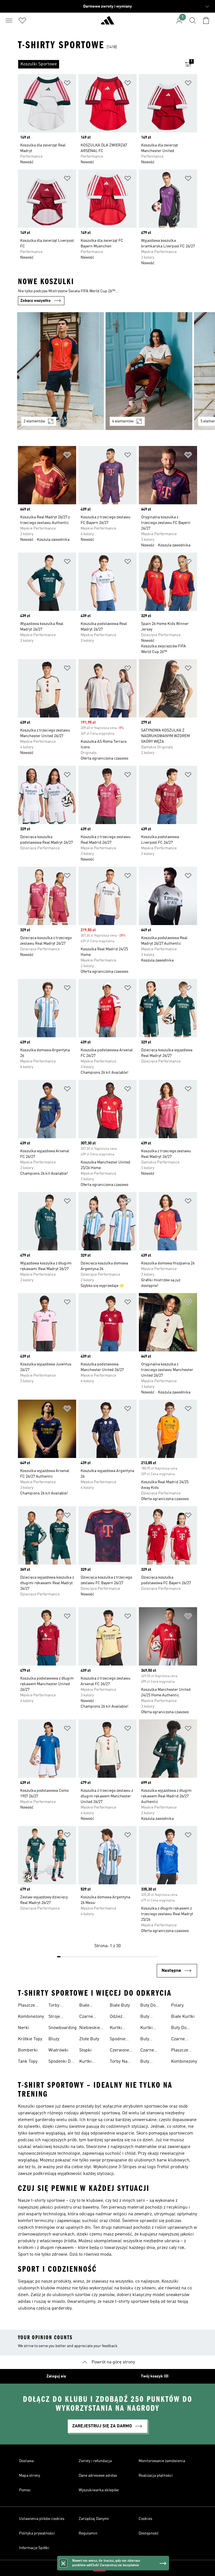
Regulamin (88, 2533)
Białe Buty (120, 2005)
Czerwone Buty (119, 2051)
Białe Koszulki (88, 2006)
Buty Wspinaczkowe (155, 2062)
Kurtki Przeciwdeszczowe (98, 2062)
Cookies (145, 2519)
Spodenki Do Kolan (61, 2062)
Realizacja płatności (156, 2476)
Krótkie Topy (30, 2039)
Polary (177, 2005)
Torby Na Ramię (119, 2062)
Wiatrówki (58, 2050)
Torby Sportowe (58, 2006)
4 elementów (123, 421)
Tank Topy (28, 2062)
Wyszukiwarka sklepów (99, 2490)
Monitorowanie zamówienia (162, 2461)
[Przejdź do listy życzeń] (22, 20)
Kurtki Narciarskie (121, 2028)
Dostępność (149, 2533)
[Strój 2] (149, 371)
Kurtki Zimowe (148, 2028)
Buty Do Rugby (148, 2006)
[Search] (193, 20)
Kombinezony (31, 2017)
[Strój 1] (60, 371)
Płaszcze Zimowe (26, 2006)
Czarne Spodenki (180, 2040)
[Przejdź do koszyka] (206, 20)
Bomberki (28, 2050)
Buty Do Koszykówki (182, 2028)
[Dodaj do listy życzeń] (67, 84)
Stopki (85, 2050)
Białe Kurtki (183, 2017)
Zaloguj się (56, 2376)
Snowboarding (63, 2028)
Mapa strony (30, 2476)
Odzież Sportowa (119, 2017)
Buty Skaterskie (151, 2017)
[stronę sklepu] (107, 23)
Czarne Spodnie (87, 2017)
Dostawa (26, 2461)
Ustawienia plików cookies (42, 2519)
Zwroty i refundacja (95, 2461)
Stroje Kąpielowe (59, 2017)
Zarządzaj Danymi (94, 2519)
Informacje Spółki (34, 2548)
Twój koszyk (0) (155, 2376)
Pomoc (25, 2490)
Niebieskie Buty (90, 2028)
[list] (99, 64)
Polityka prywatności (37, 2533)
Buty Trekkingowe (153, 2040)
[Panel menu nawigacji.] (9, 20)
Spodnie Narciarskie (121, 2040)
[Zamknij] (63, 2563)
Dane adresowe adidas (98, 2476)
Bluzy (54, 2039)
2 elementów (34, 421)
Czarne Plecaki (148, 2051)
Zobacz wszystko (36, 301)
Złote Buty (89, 2039)
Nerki (24, 2028)
